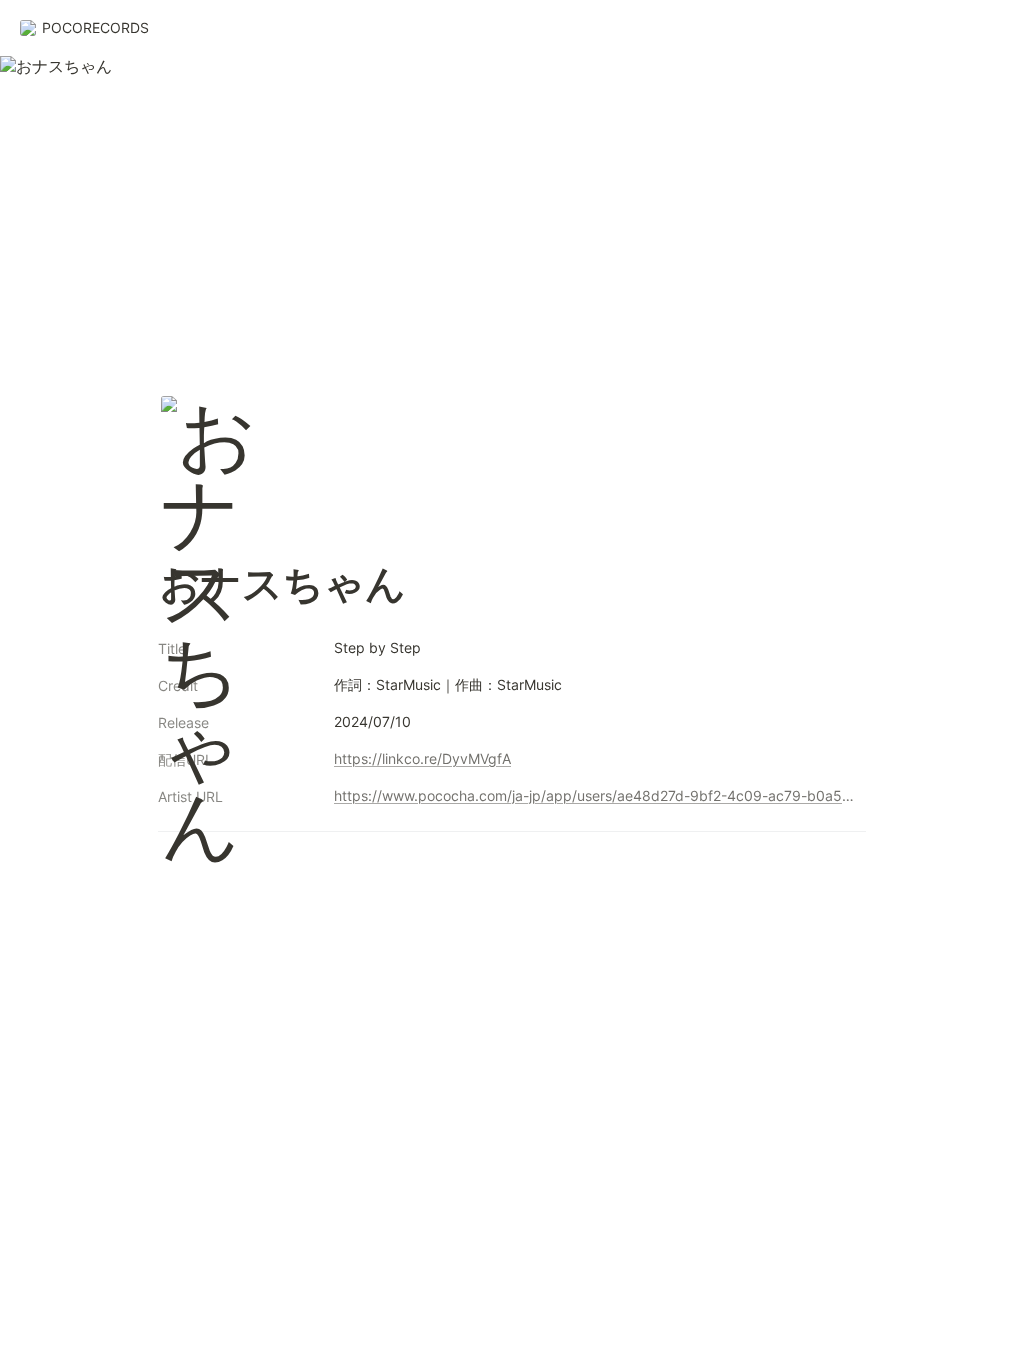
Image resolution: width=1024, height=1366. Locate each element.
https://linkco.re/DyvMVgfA (422, 758)
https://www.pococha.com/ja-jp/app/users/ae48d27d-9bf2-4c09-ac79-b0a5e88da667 (596, 795)
